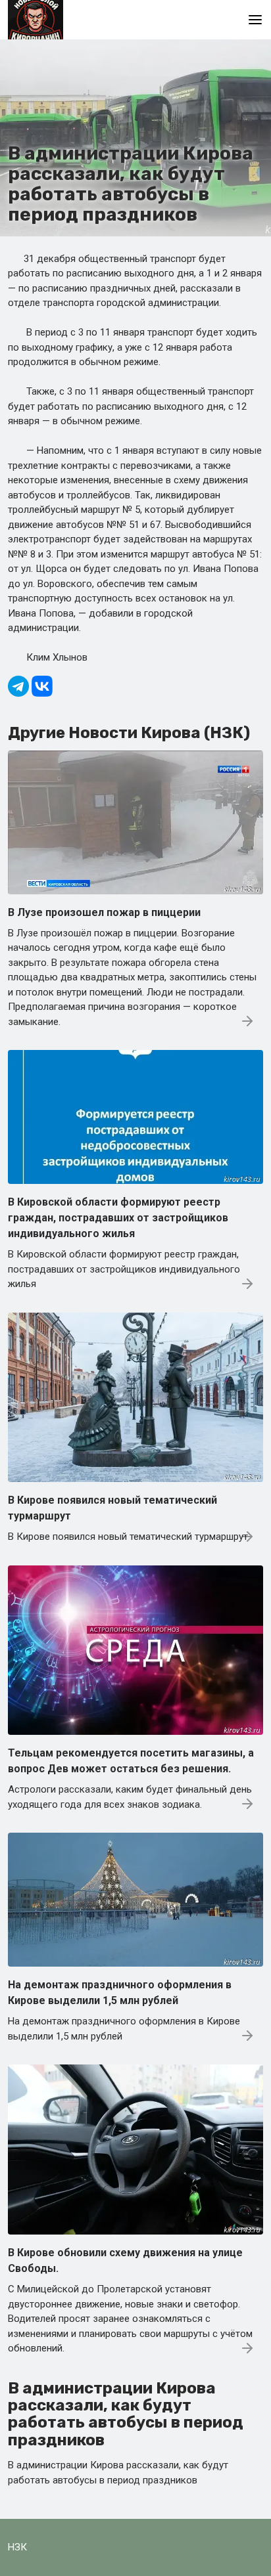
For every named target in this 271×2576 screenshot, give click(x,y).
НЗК (17, 2547)
